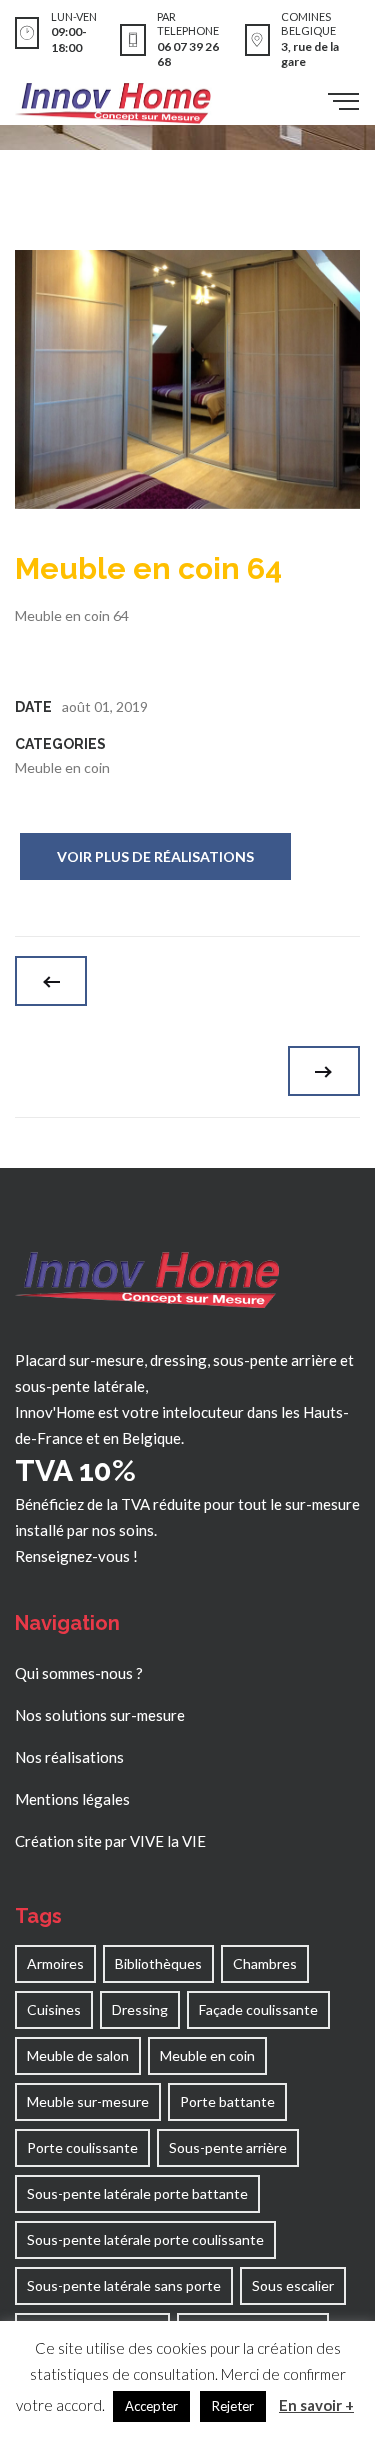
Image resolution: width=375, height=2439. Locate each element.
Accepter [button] (151, 2406)
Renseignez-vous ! (76, 1556)
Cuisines (54, 2009)
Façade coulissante (258, 2009)
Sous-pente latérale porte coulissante (145, 2239)
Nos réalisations (69, 1757)
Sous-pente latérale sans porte (124, 2285)
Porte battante (227, 2101)
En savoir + (316, 2405)
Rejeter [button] (233, 2406)
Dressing (140, 2009)
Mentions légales (72, 1799)
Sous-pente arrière (228, 2147)
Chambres (265, 1963)
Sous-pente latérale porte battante (137, 2193)
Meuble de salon (78, 2055)
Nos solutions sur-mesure (100, 1715)
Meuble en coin (62, 767)
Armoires (55, 1963)
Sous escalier (293, 2285)
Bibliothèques (158, 1963)
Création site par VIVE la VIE (110, 1841)
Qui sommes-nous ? (79, 1673)
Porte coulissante (82, 2147)
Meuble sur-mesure (88, 2101)
